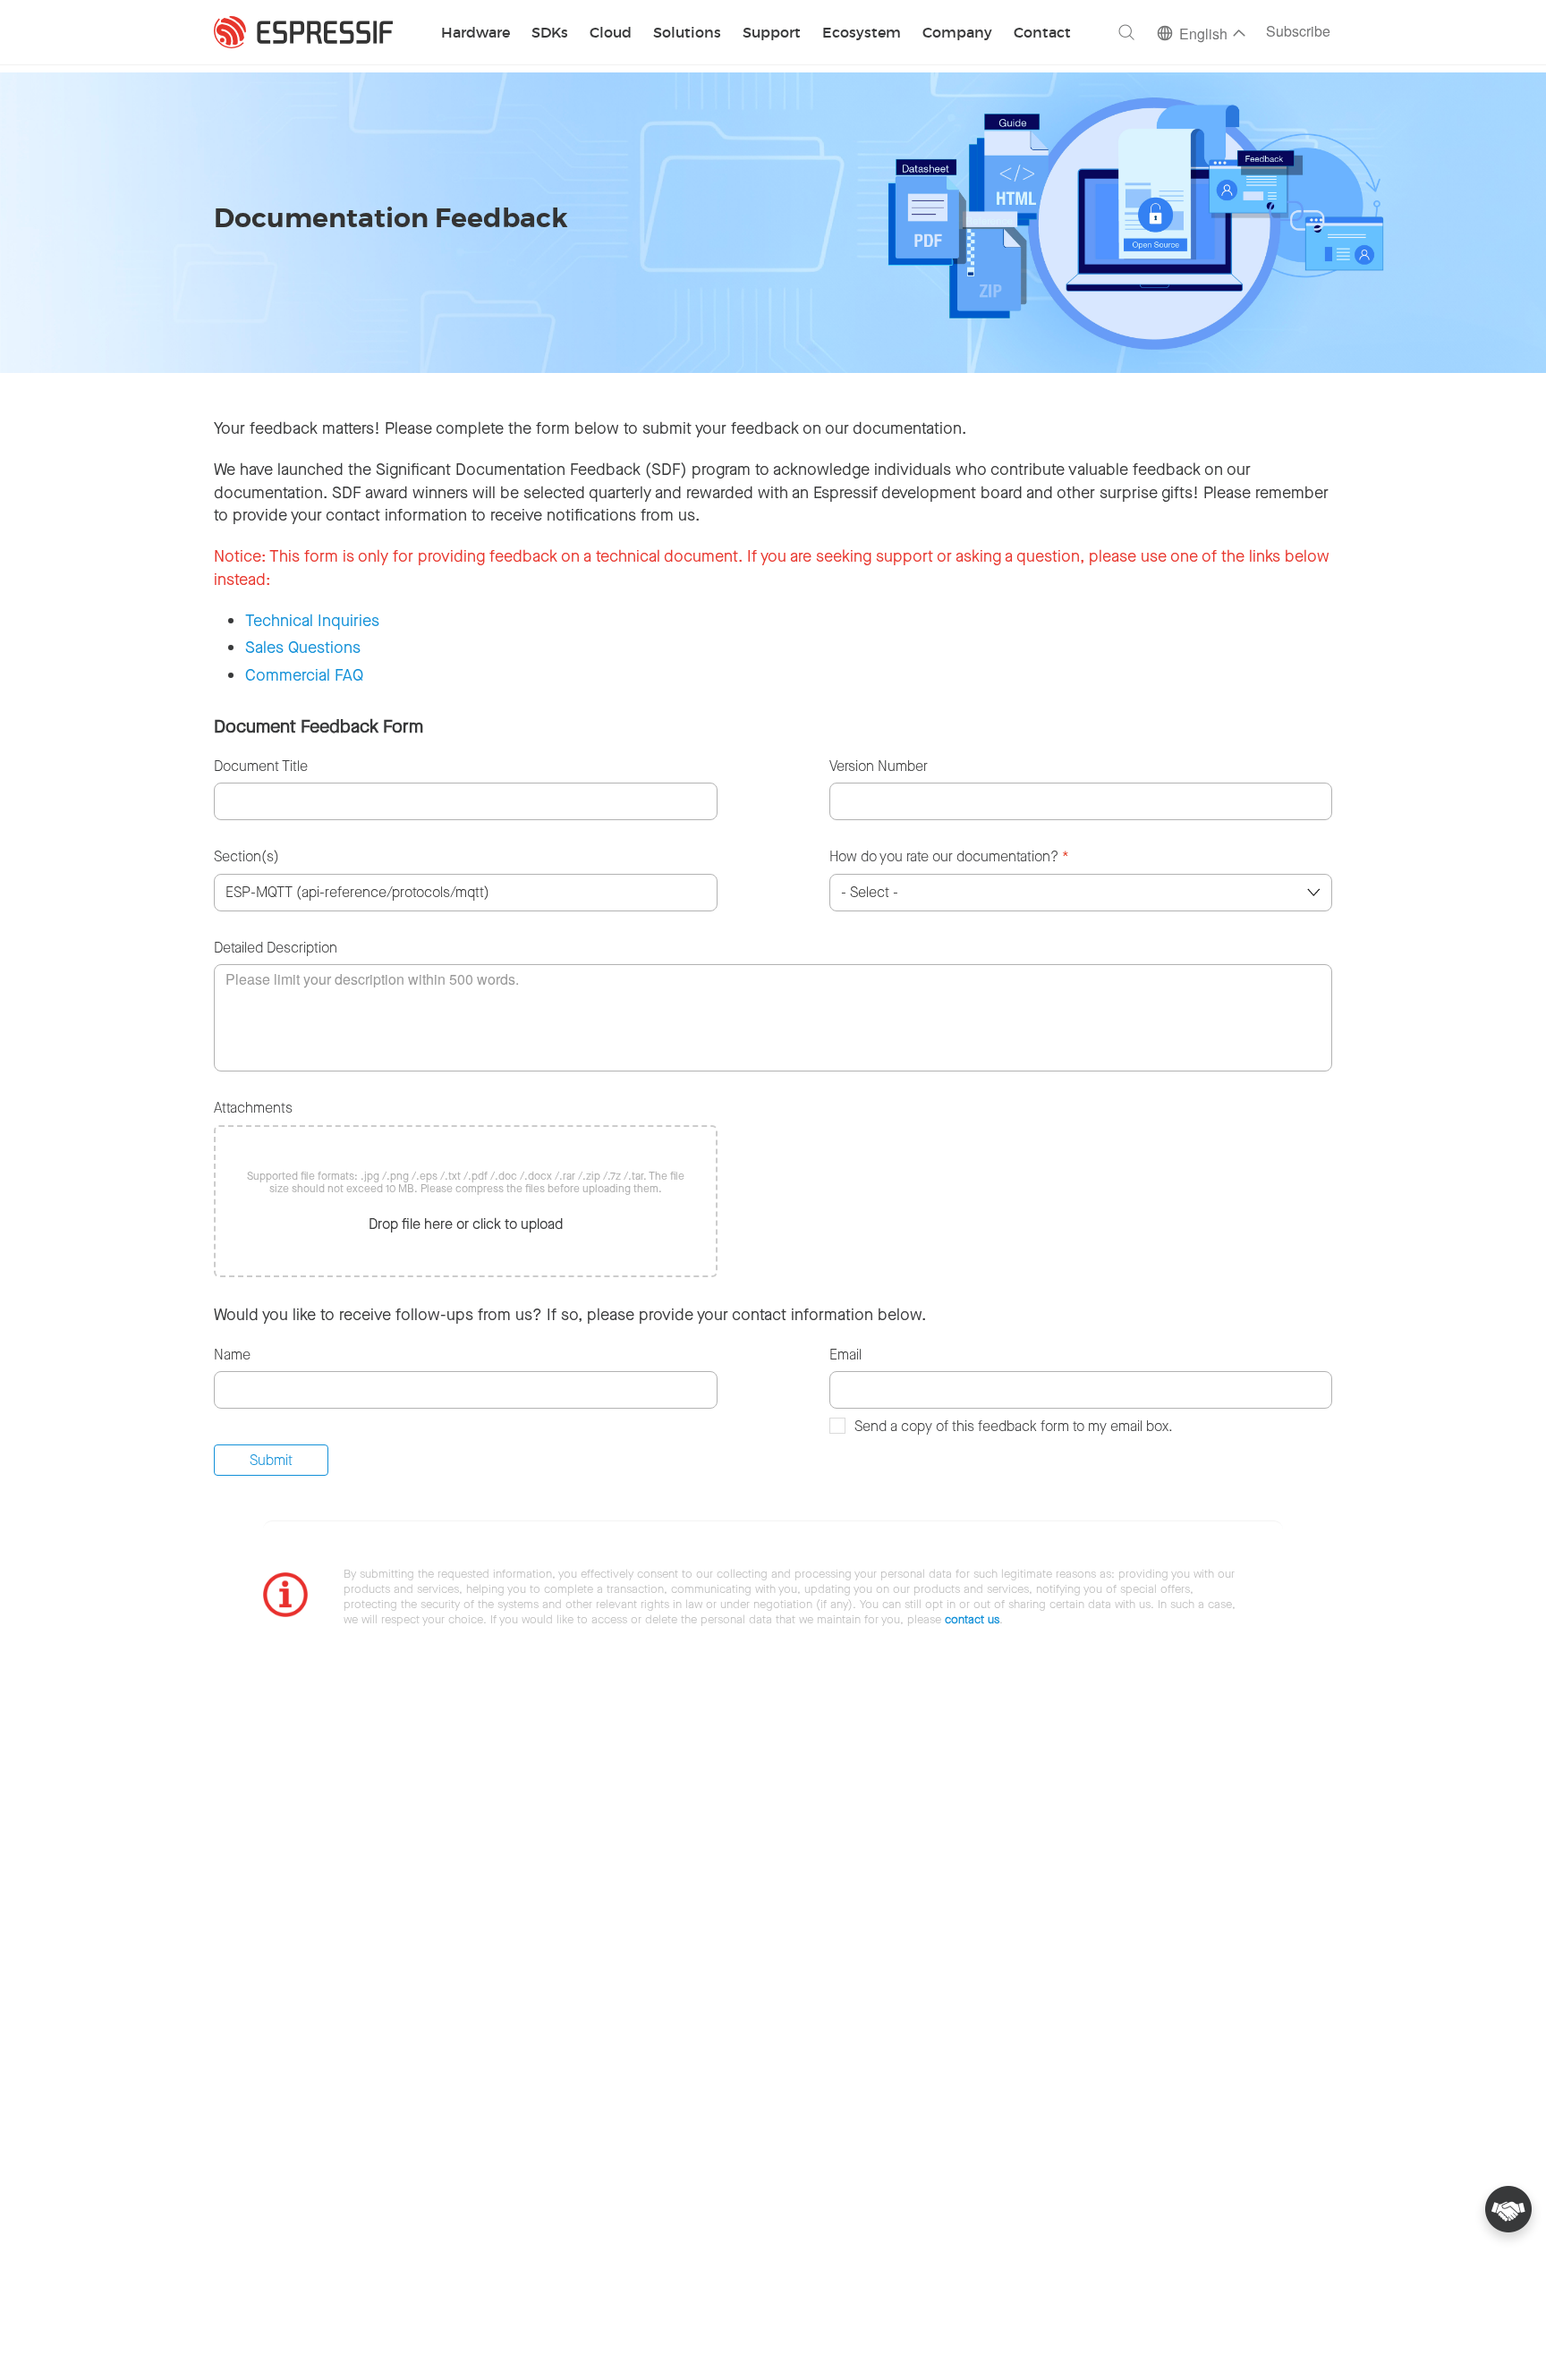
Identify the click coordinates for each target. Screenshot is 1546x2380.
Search (1126, 32)
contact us (972, 1619)
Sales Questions (303, 648)
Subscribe (1298, 33)
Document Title (261, 766)
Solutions (687, 34)
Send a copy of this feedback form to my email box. (1014, 1426)
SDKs (550, 34)
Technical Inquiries (312, 621)
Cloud (611, 34)
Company (957, 34)
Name (232, 1355)
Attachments (253, 1108)
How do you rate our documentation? (949, 856)
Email (845, 1355)
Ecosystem (862, 34)
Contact (1042, 34)
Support (772, 34)
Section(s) (246, 856)
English (1203, 35)
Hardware (476, 34)
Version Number (879, 766)
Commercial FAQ (304, 675)
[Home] (303, 32)
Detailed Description (276, 948)
